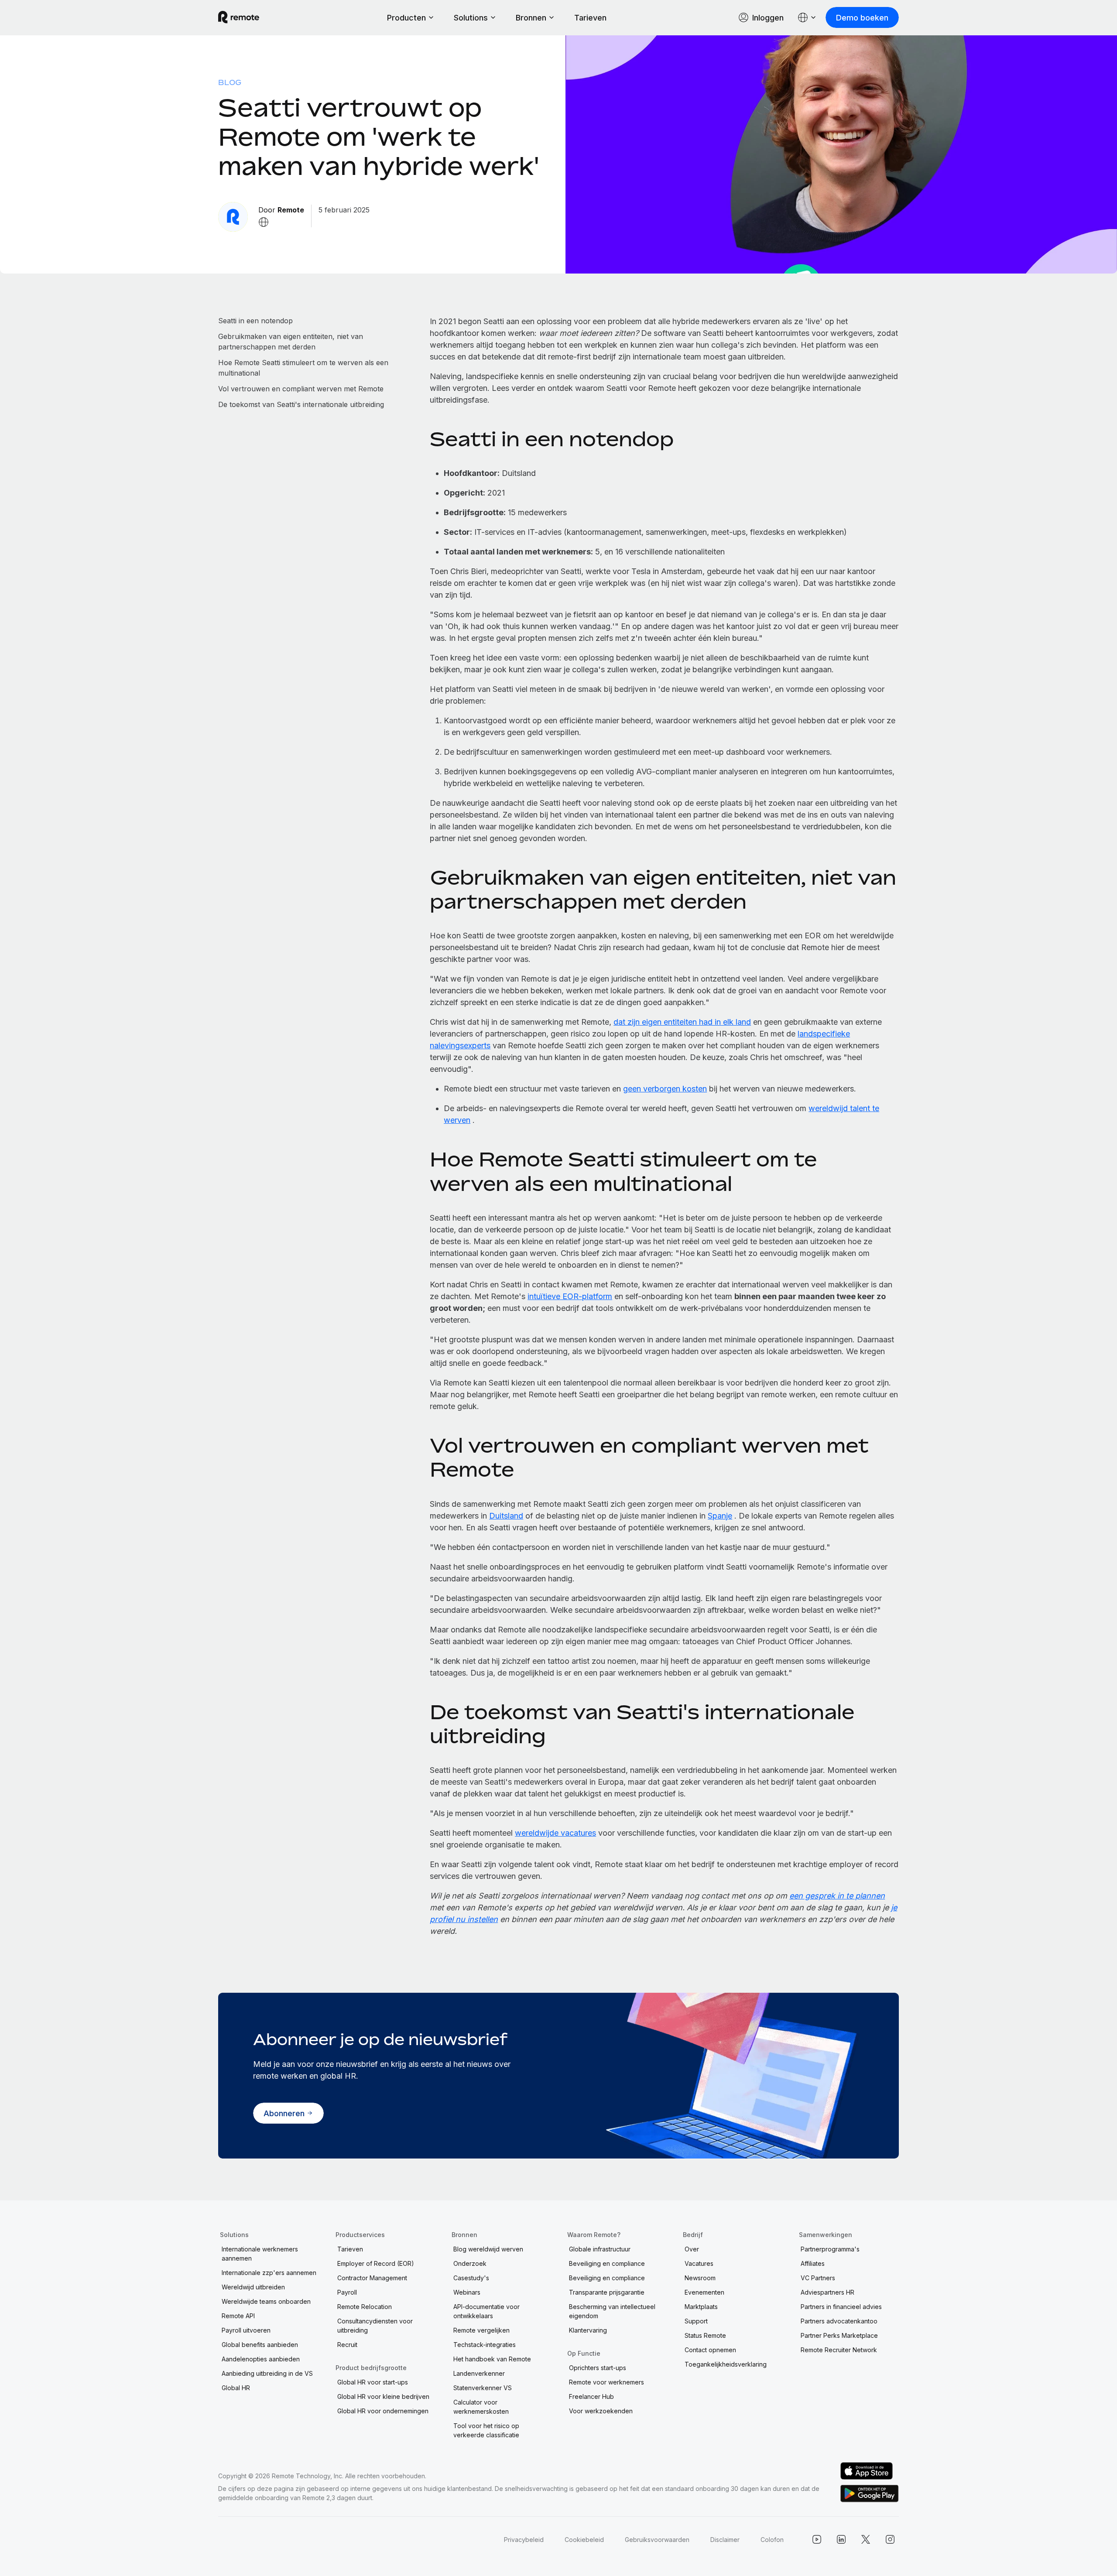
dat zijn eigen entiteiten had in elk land (682, 1022)
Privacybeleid (524, 2540)
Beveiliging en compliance (607, 2263)
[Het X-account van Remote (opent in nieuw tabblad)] (866, 2539)
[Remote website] (264, 222)
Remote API (238, 2316)
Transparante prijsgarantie (607, 2292)
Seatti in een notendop (255, 321)
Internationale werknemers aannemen (260, 2254)
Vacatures (699, 2263)
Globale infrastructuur (600, 2249)
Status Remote (705, 2335)
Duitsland (506, 1516)
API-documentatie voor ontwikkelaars (487, 2311)
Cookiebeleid (584, 2540)
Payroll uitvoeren (246, 2330)
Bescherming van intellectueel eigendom (612, 2311)
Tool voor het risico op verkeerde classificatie (486, 2430)
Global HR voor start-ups (373, 2382)
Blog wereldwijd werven (488, 2249)
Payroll (347, 2292)
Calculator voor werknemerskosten (481, 2407)
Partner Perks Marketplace (839, 2335)
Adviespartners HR (827, 2292)
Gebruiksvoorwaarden (657, 2540)
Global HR (236, 2388)
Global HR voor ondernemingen (383, 2411)
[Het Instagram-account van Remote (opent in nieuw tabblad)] (890, 2539)
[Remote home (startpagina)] (239, 17)
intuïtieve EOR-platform (570, 1296)
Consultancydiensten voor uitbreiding (375, 2326)
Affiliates (813, 2263)
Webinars (467, 2292)
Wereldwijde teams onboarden (266, 2301)
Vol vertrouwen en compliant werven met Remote (301, 389)
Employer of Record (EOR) (376, 2263)
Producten (406, 18)
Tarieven (590, 18)
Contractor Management (372, 2278)
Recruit (347, 2345)
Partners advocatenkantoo (839, 2321)
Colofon (772, 2540)
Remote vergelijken (481, 2330)
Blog (230, 82)
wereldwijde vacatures (555, 1833)
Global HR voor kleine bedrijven (383, 2396)
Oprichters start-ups (598, 2368)
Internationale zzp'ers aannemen (269, 2273)
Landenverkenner (479, 2373)
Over (692, 2249)
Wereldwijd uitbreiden (253, 2287)
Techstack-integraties (485, 2345)
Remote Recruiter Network (839, 2350)
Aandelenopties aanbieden (261, 2359)
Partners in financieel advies (841, 2307)
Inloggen (768, 18)
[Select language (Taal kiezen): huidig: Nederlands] (807, 17)
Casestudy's (471, 2278)
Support (696, 2321)
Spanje (720, 1516)
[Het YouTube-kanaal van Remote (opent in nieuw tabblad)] (817, 2539)
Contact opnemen (710, 2350)
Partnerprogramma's (830, 2249)
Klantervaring (588, 2330)
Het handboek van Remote (492, 2359)
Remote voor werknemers (606, 2382)
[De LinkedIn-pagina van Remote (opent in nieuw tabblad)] (841, 2539)
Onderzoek (470, 2263)
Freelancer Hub (591, 2396)
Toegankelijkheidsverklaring (726, 2364)
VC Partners (818, 2278)
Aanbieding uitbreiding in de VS (267, 2373)
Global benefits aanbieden (260, 2345)
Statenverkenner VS (483, 2388)
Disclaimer (725, 2540)
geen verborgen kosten (665, 1089)
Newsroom (700, 2278)
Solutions (471, 18)
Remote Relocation (365, 2307)
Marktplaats (701, 2307)
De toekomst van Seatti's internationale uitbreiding (301, 404)
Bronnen (531, 18)
